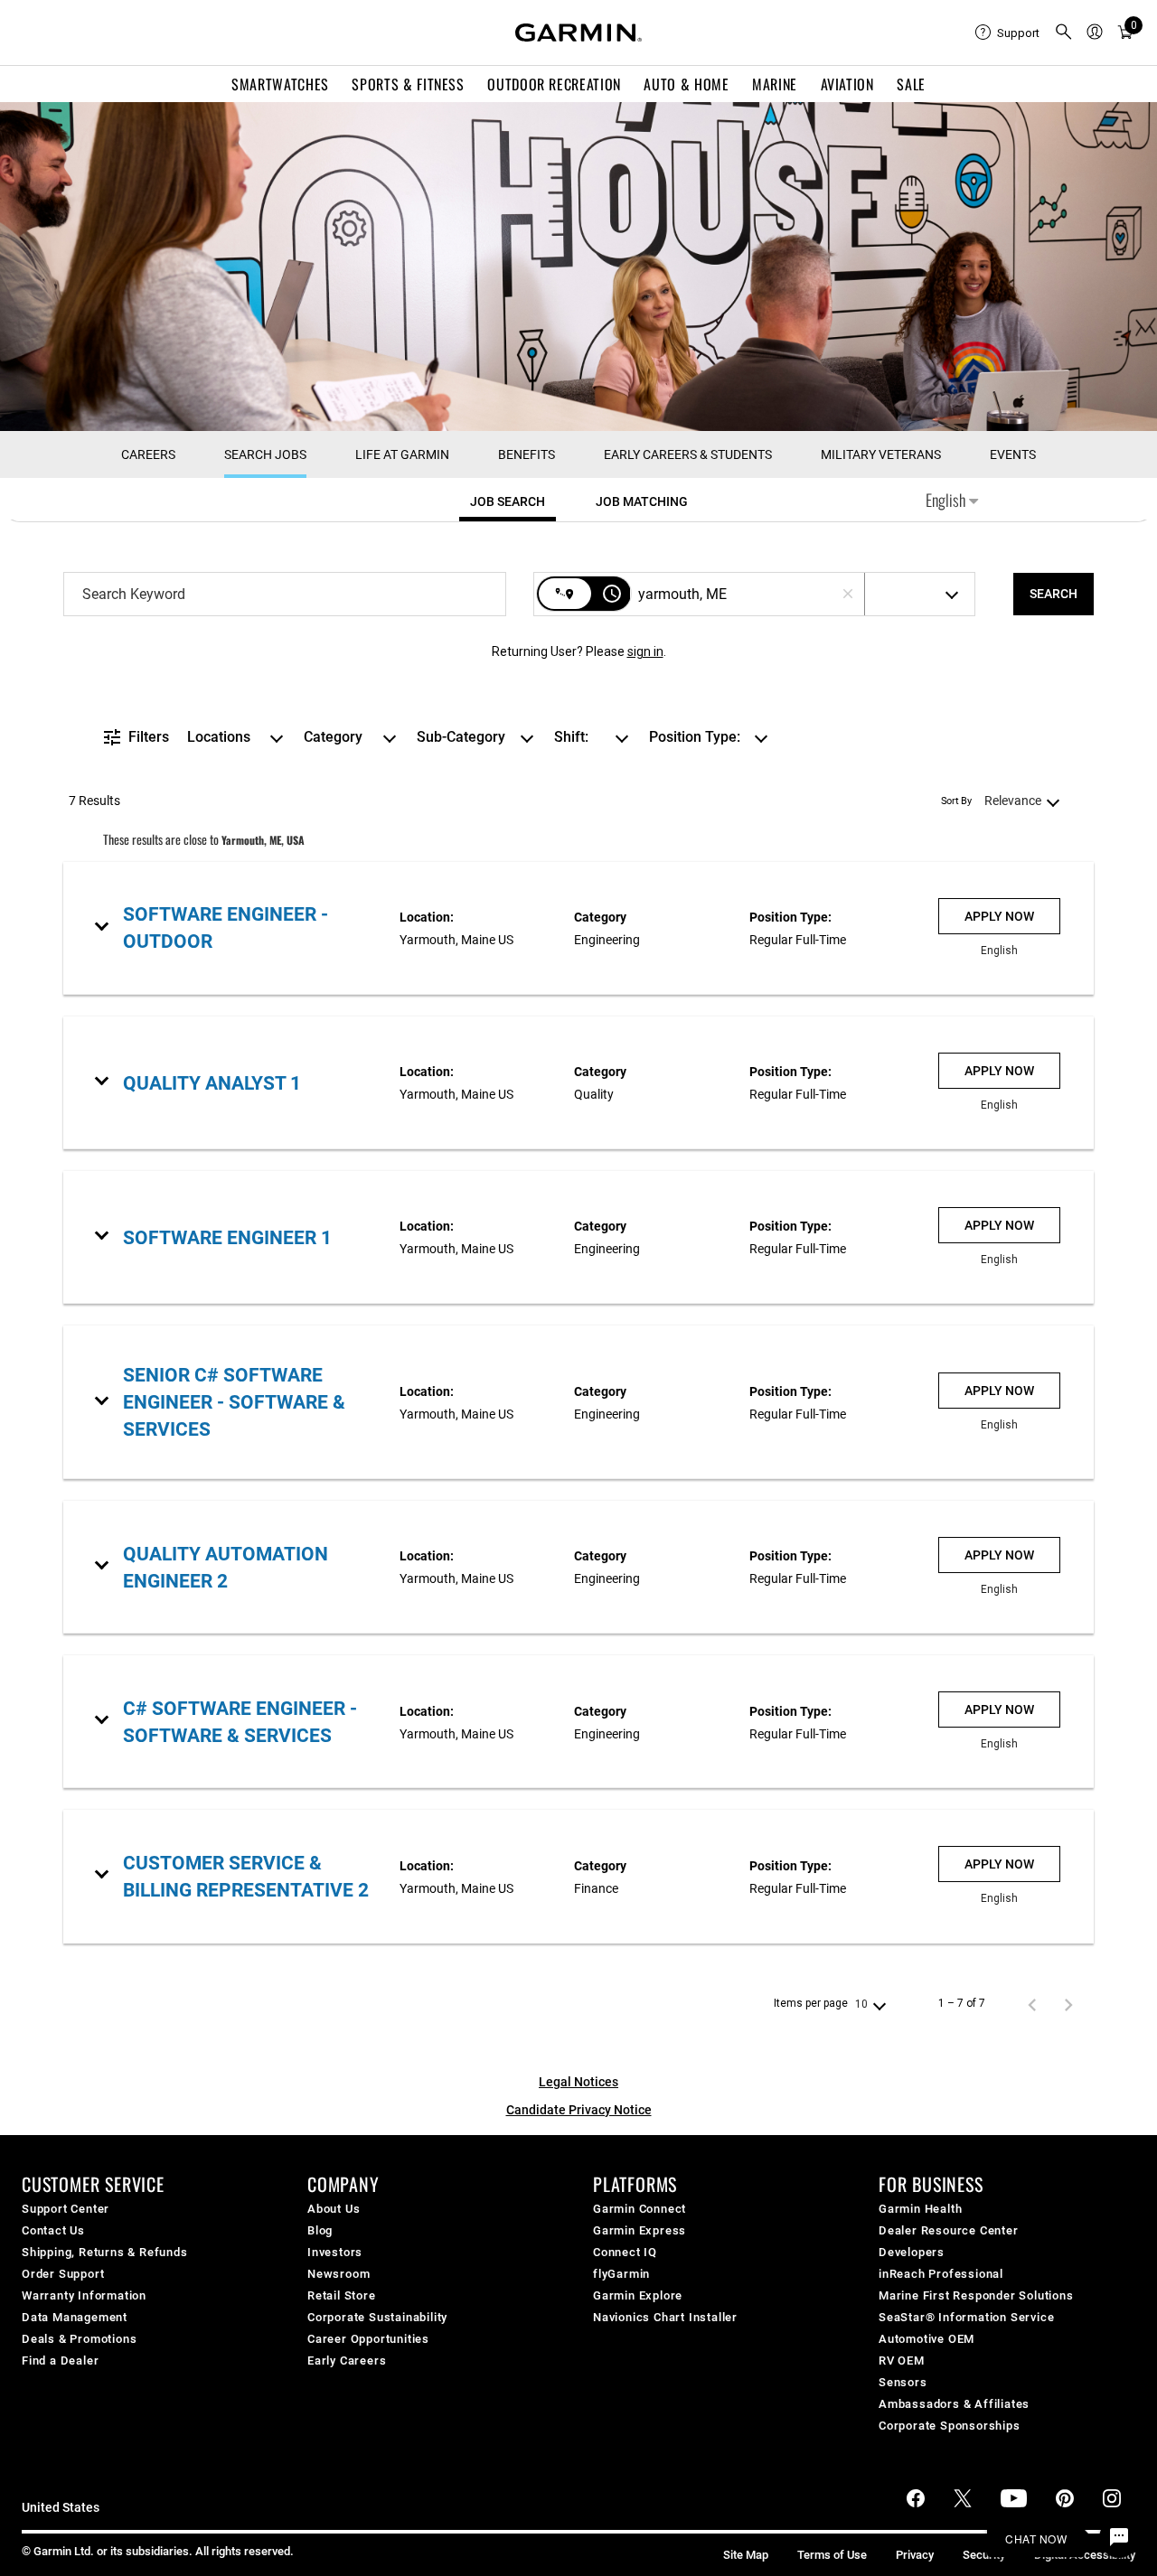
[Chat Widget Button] (1119, 2538)
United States (61, 2508)
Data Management (75, 2317)
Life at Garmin (402, 454)
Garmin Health (920, 2209)
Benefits (527, 454)
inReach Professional (941, 2274)
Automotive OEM (927, 2339)
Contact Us (53, 2230)
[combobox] (285, 594)
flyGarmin (621, 2274)
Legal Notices (578, 2082)
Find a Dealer (60, 2361)
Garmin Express (640, 2230)
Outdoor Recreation (554, 84)
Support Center (66, 2209)
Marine (775, 84)
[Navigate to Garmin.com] (578, 33)
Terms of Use (832, 2555)
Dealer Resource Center (949, 2230)
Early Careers (347, 2361)
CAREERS (148, 454)
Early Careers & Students (688, 454)
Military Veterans (881, 454)
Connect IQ (625, 2252)
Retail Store (342, 2295)
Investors (335, 2252)
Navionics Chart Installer (665, 2317)
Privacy (915, 2555)
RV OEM (902, 2361)
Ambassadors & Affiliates (954, 2404)
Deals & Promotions (79, 2339)
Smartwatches (280, 84)
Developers (912, 2252)
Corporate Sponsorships (950, 2426)
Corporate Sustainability (377, 2317)
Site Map (746, 2555)
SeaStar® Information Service (966, 2317)
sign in (645, 651)
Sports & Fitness (408, 84)
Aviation (847, 84)
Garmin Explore (638, 2295)
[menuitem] (1007, 33)
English (947, 500)
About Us (334, 2209)
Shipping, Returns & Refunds (105, 2252)
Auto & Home (686, 84)
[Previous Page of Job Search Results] (1032, 2004)
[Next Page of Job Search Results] (1068, 2004)
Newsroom (339, 2274)
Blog (320, 2230)
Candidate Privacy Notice (579, 2110)
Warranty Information (84, 2295)
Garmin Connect (640, 2209)
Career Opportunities (368, 2339)
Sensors (903, 2382)
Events (1013, 454)
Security (984, 2555)
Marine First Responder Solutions (976, 2295)
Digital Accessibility (1085, 2555)
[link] (578, 928)
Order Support (63, 2274)
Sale (911, 84)
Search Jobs (265, 454)
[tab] (508, 501)
